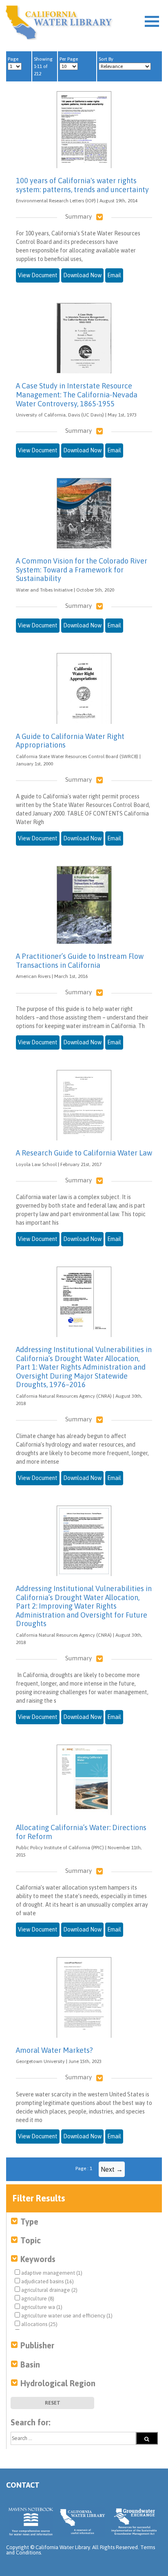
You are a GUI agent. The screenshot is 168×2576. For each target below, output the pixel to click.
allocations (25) (39, 2324)
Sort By (106, 59)
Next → (112, 2169)
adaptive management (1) (51, 2273)
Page (13, 59)
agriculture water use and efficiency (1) (66, 2316)
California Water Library (59, 22)
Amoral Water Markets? (54, 2050)
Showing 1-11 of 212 (43, 66)
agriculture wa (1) (41, 2307)
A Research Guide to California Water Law (84, 1153)
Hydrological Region (58, 2383)
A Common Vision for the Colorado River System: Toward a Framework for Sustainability (82, 570)
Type (29, 2222)
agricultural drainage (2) (49, 2290)
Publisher (37, 2345)
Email (114, 275)
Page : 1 (84, 2168)
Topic (31, 2240)
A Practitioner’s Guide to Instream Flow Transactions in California (80, 961)
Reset (53, 2403)
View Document (38, 275)
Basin (30, 2364)
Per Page (69, 59)
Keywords (38, 2259)
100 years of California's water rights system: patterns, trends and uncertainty (82, 185)
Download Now (82, 275)
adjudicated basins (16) (47, 2281)
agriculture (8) (37, 2299)
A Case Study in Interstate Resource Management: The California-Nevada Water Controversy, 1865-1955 (77, 395)
